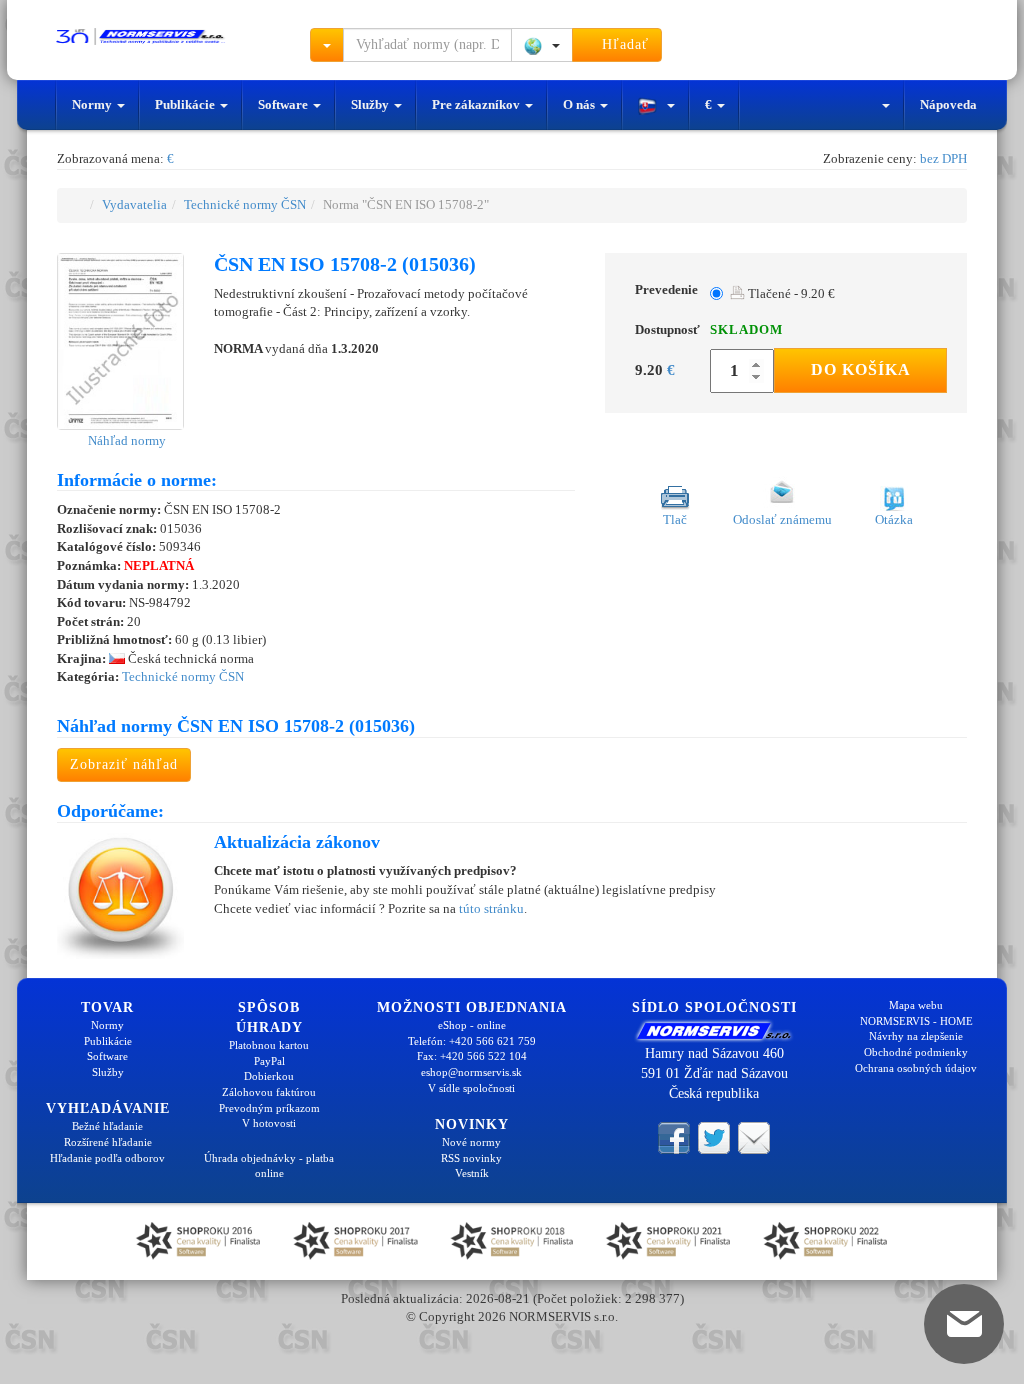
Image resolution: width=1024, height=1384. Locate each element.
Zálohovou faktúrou (269, 1092)
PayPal (269, 1061)
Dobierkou (269, 1076)
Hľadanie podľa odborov (107, 1158)
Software (284, 104)
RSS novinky (471, 1158)
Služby (371, 104)
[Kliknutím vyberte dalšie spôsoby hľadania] (327, 45)
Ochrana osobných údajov (916, 1068)
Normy (93, 104)
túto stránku (491, 908)
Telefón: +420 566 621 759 (472, 1041)
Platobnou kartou (269, 1045)
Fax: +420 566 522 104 (472, 1056)
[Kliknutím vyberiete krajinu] (542, 45)
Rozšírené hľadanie (108, 1142)
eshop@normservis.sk (471, 1072)
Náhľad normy (125, 440)
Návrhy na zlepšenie (916, 1036)
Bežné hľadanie (107, 1126)
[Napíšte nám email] (754, 1137)
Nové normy (471, 1142)
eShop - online (472, 1025)
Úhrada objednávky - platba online (269, 1166)
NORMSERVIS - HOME (916, 1021)
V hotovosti (269, 1123)
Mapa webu (916, 1005)
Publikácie (186, 104)
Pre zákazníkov (477, 104)
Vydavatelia (134, 204)
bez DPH (943, 158)
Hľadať (623, 44)
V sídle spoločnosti (471, 1088)
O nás (580, 104)
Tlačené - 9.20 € (790, 293)
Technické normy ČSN (245, 204)
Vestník (472, 1173)
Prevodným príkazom (269, 1108)
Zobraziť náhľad (124, 764)
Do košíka (861, 369)
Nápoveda (948, 104)
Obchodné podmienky (916, 1052)
